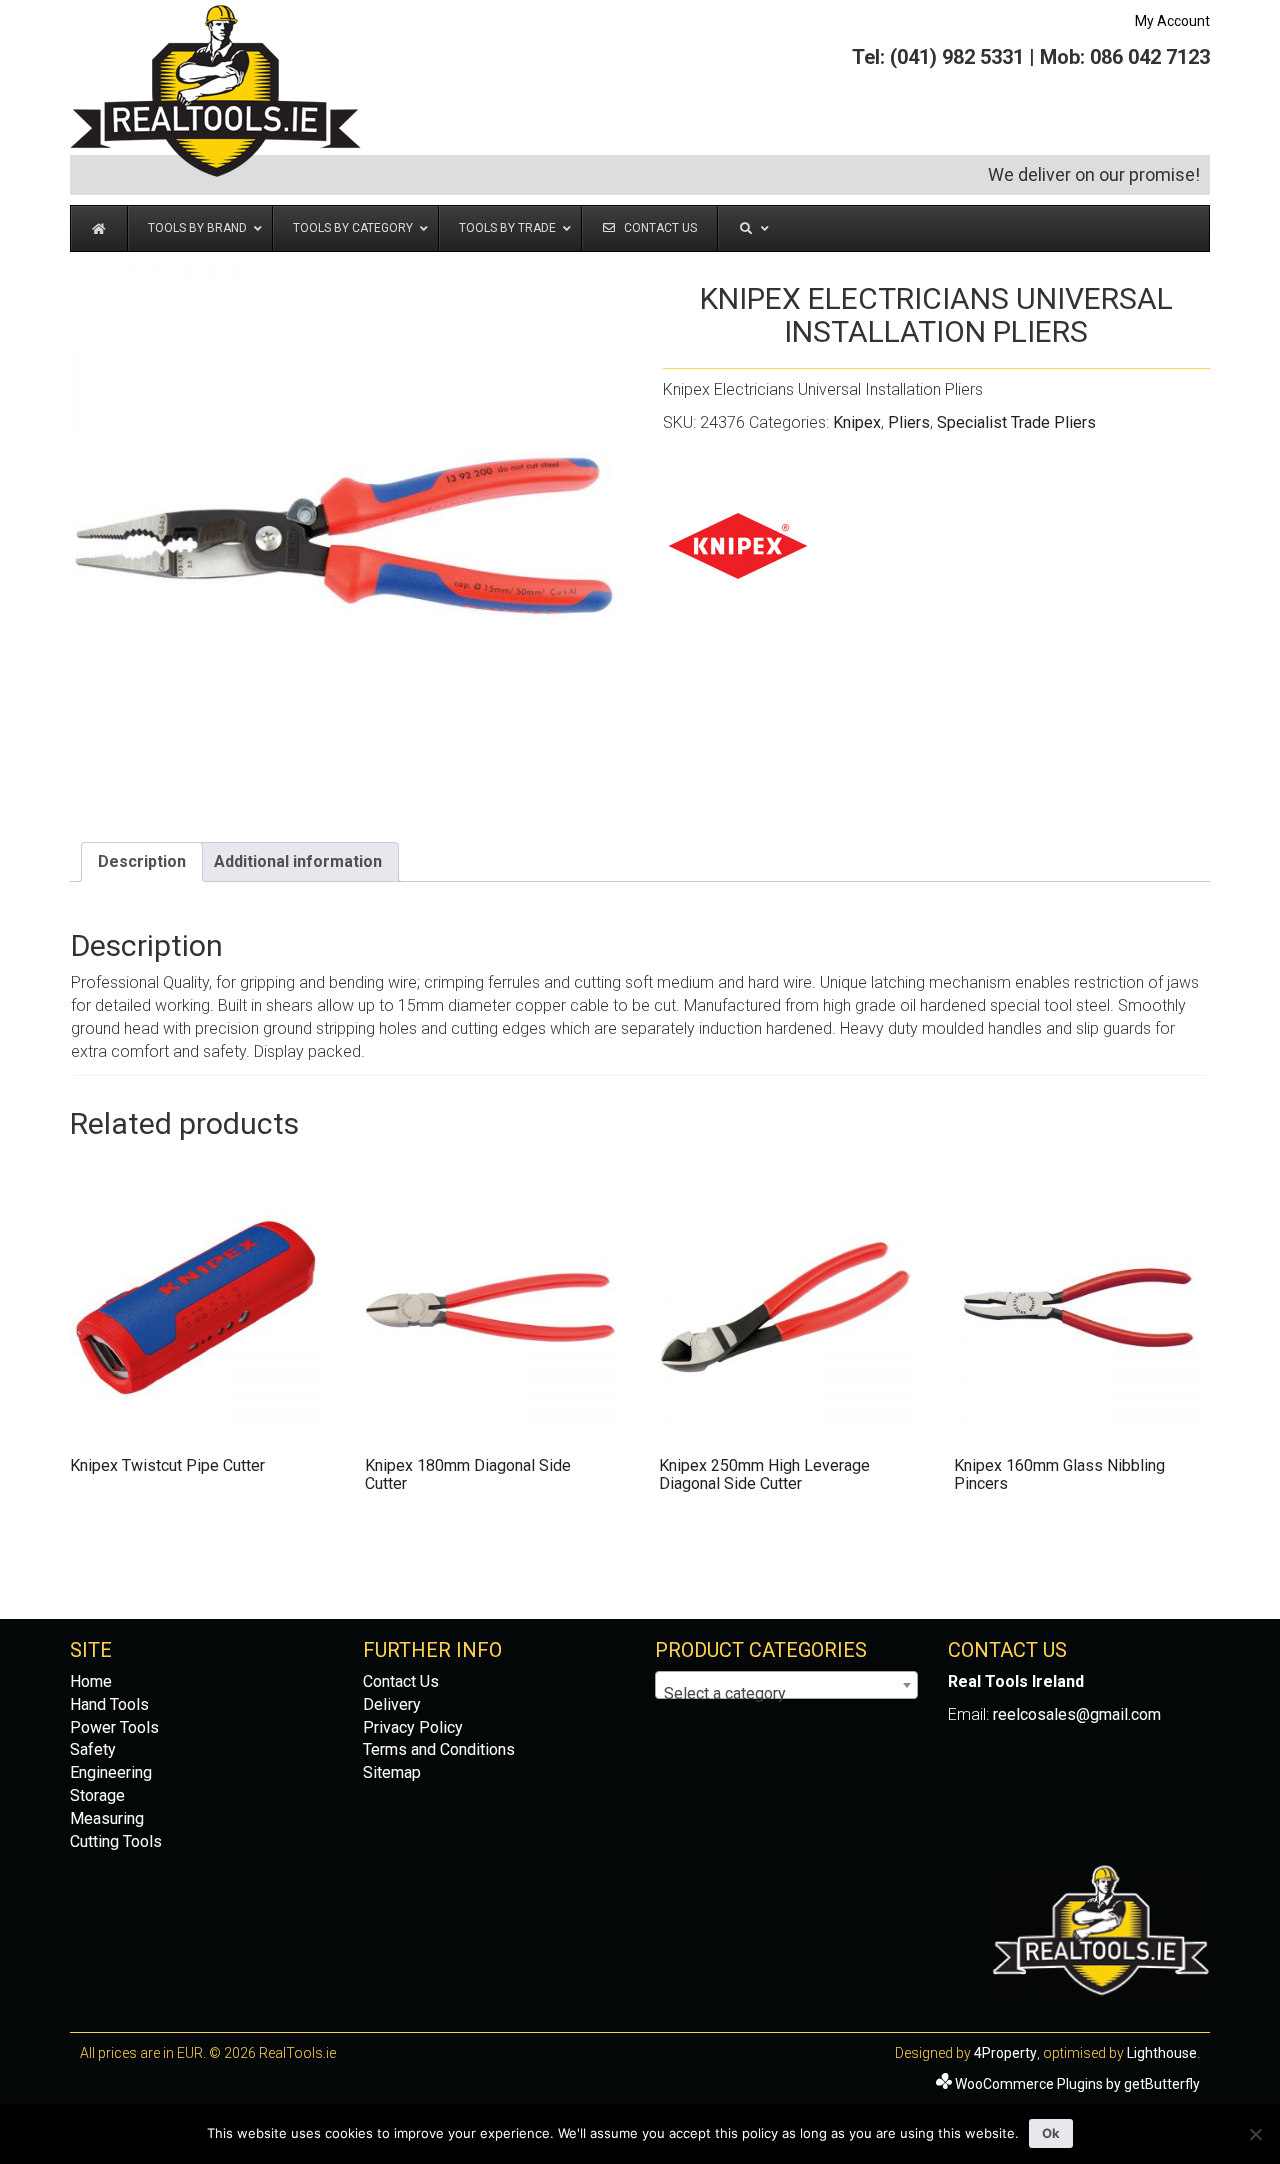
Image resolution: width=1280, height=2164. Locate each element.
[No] (1255, 2134)
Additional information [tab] (298, 861)
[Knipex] (738, 546)
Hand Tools (109, 1704)
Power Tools (114, 1727)
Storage (97, 1795)
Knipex (857, 422)
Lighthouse (1162, 2053)
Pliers (909, 422)
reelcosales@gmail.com (1077, 1714)
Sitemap (392, 1772)
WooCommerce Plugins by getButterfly (1077, 2084)
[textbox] (786, 1694)
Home (91, 1681)
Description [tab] (142, 861)
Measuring (107, 1818)
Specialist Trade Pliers (1016, 422)
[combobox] (786, 1685)
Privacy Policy (413, 1727)
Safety (93, 1749)
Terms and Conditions (439, 1749)
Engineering (111, 1772)
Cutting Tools (116, 1841)
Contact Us (401, 1681)
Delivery (392, 1704)
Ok (1051, 2133)
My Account (1172, 21)
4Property (1005, 2053)
